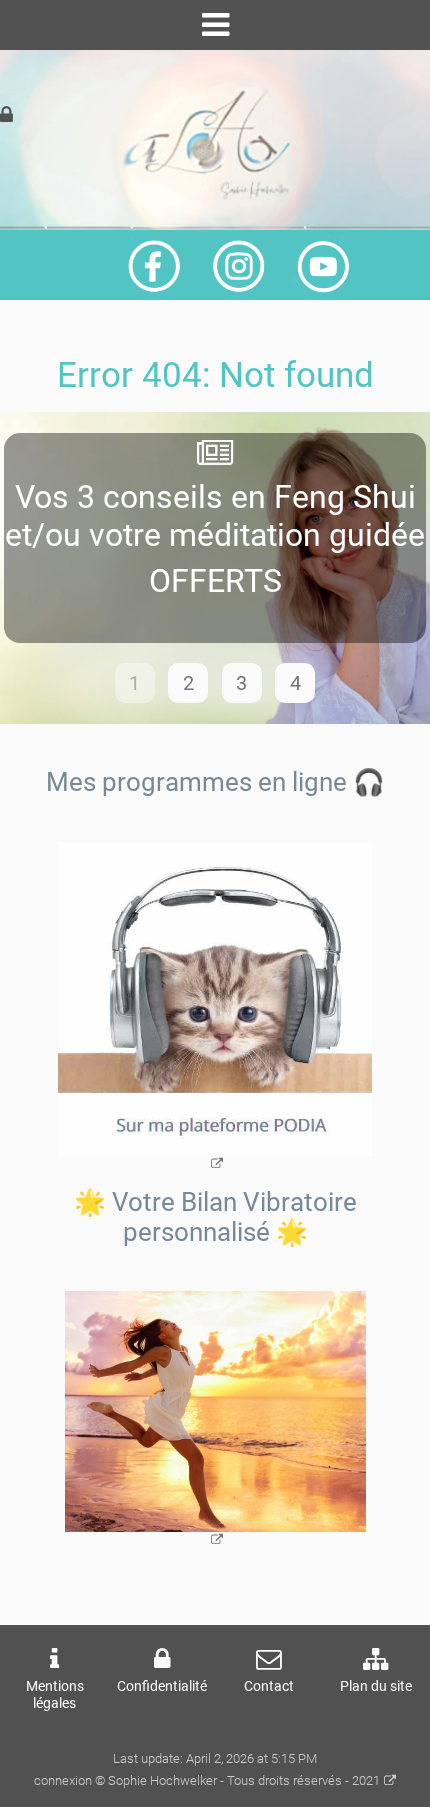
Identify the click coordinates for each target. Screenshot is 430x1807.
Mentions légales (55, 1695)
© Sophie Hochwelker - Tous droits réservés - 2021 (237, 1780)
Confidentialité (162, 1686)
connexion (63, 1780)
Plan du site (376, 1686)
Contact (269, 1686)
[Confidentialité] (6, 115)
